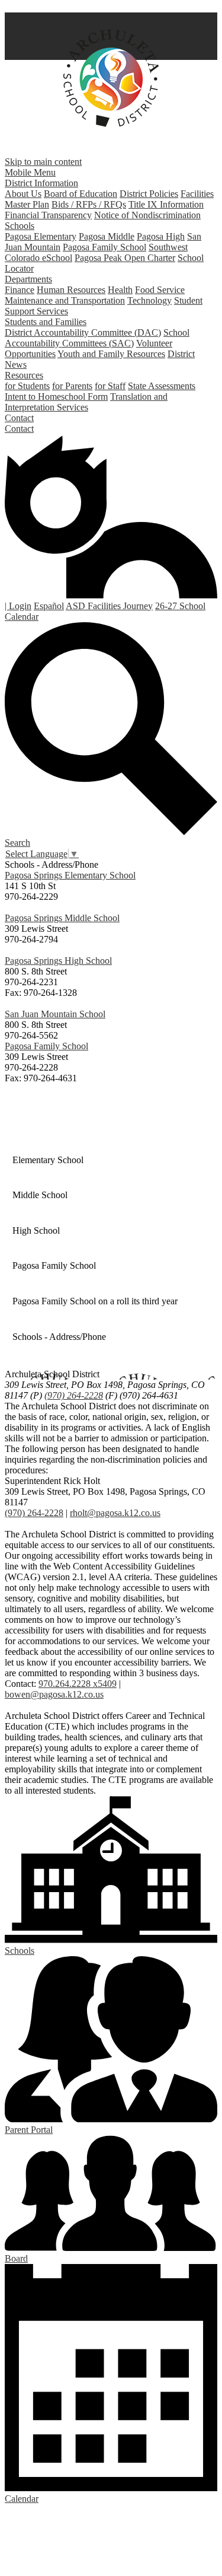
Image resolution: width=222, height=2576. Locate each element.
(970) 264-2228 (74, 1395)
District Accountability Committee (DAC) (83, 332)
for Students (27, 386)
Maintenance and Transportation (65, 300)
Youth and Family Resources (111, 354)
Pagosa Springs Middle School (62, 918)
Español (49, 606)
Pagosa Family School (104, 247)
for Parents (72, 386)
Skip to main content (43, 162)
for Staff (110, 386)
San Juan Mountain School (55, 1014)
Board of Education (81, 194)
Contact (19, 429)
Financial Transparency (48, 215)
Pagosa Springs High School (58, 961)
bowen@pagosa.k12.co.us (54, 1694)
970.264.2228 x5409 (78, 1684)
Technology (149, 300)
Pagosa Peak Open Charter (125, 258)
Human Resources (71, 290)
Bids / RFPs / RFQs (89, 204)
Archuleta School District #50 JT (111, 78)
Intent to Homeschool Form (56, 397)
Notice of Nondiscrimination (147, 215)
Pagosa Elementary (41, 236)
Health (120, 290)
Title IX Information (166, 204)
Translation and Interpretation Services (86, 402)
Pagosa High (161, 236)
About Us (23, 194)
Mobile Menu (30, 172)
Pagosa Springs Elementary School (70, 875)
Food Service (160, 290)
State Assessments (162, 386)
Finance (20, 290)
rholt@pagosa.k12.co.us (115, 1513)
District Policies (149, 194)
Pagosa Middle (107, 236)
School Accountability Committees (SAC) (97, 338)
